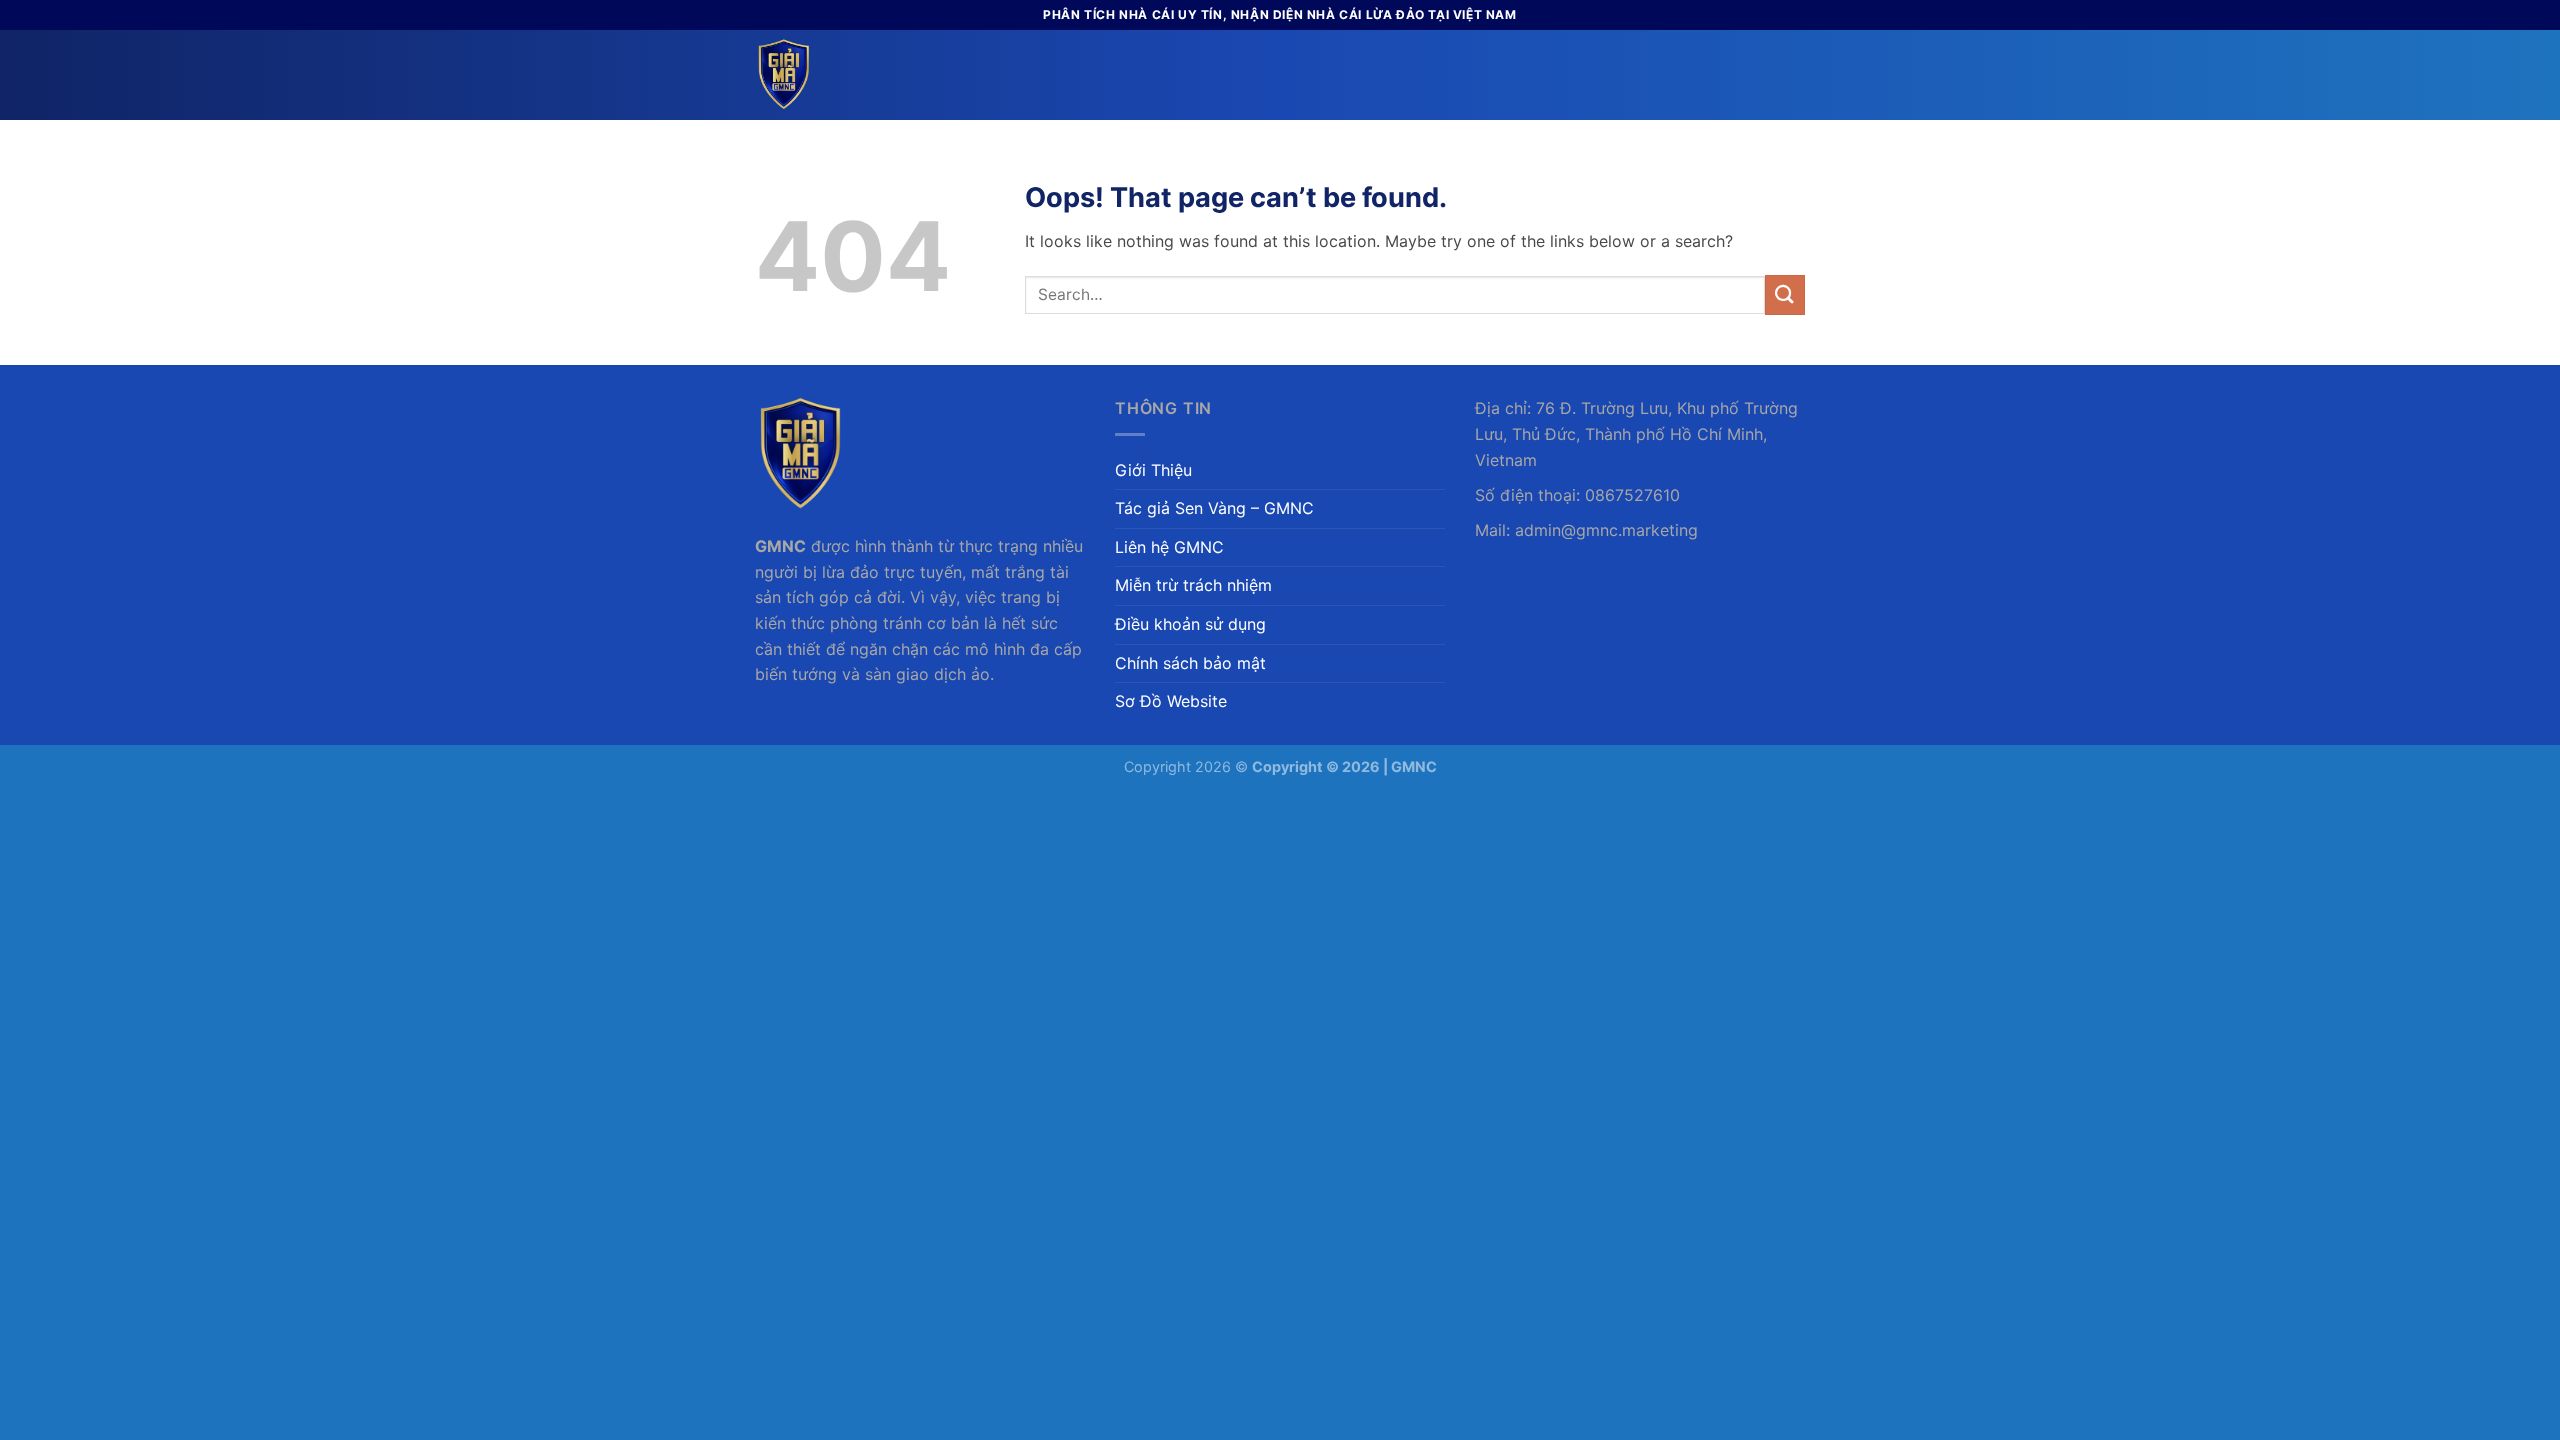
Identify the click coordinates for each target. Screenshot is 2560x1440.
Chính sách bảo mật (1190, 663)
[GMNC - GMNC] (855, 75)
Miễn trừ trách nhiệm (1193, 585)
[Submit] (1785, 294)
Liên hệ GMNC (1169, 547)
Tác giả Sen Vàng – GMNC (1214, 508)
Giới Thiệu (1153, 470)
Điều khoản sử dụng (1190, 624)
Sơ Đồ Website (1171, 701)
